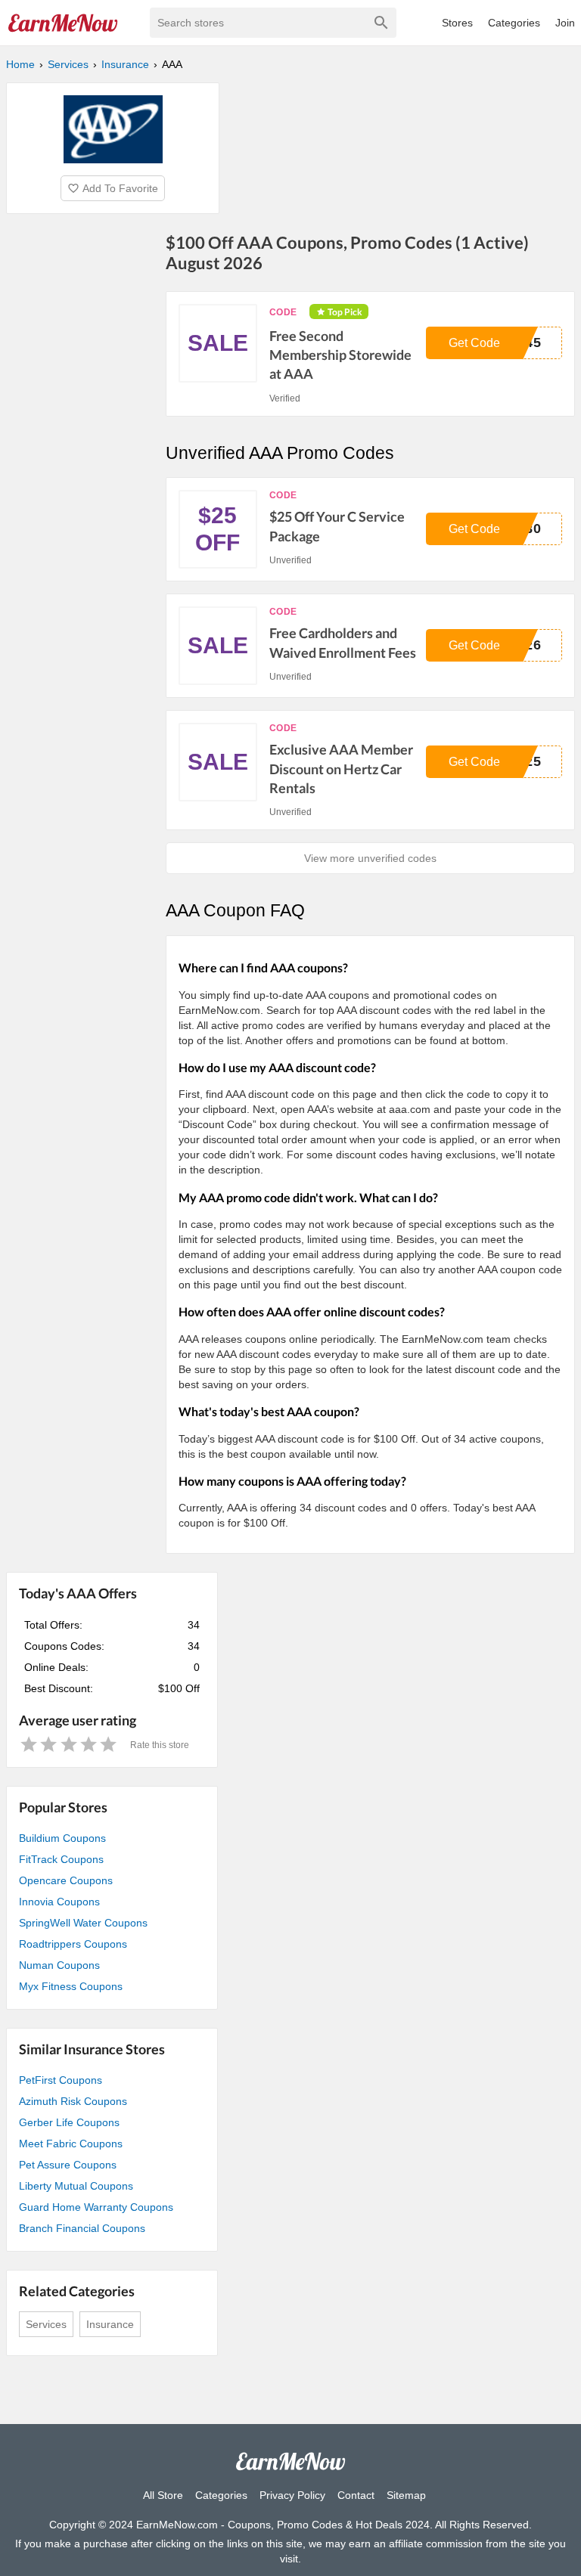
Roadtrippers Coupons (73, 1944)
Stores (457, 23)
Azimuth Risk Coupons (73, 2101)
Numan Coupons (59, 1965)
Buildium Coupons (62, 1838)
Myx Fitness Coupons (71, 1986)
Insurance (110, 2324)
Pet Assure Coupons (68, 2165)
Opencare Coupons (66, 1880)
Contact (356, 2495)
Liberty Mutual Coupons (76, 2186)
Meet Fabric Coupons (71, 2144)
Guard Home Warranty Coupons (96, 2207)
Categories (514, 23)
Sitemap (406, 2495)
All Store (163, 2495)
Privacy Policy (292, 2495)
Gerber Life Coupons (69, 2122)
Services (46, 2324)
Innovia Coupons (59, 1902)
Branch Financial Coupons (82, 2228)
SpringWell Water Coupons (83, 1923)
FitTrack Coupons (61, 1859)
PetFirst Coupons (61, 2080)
